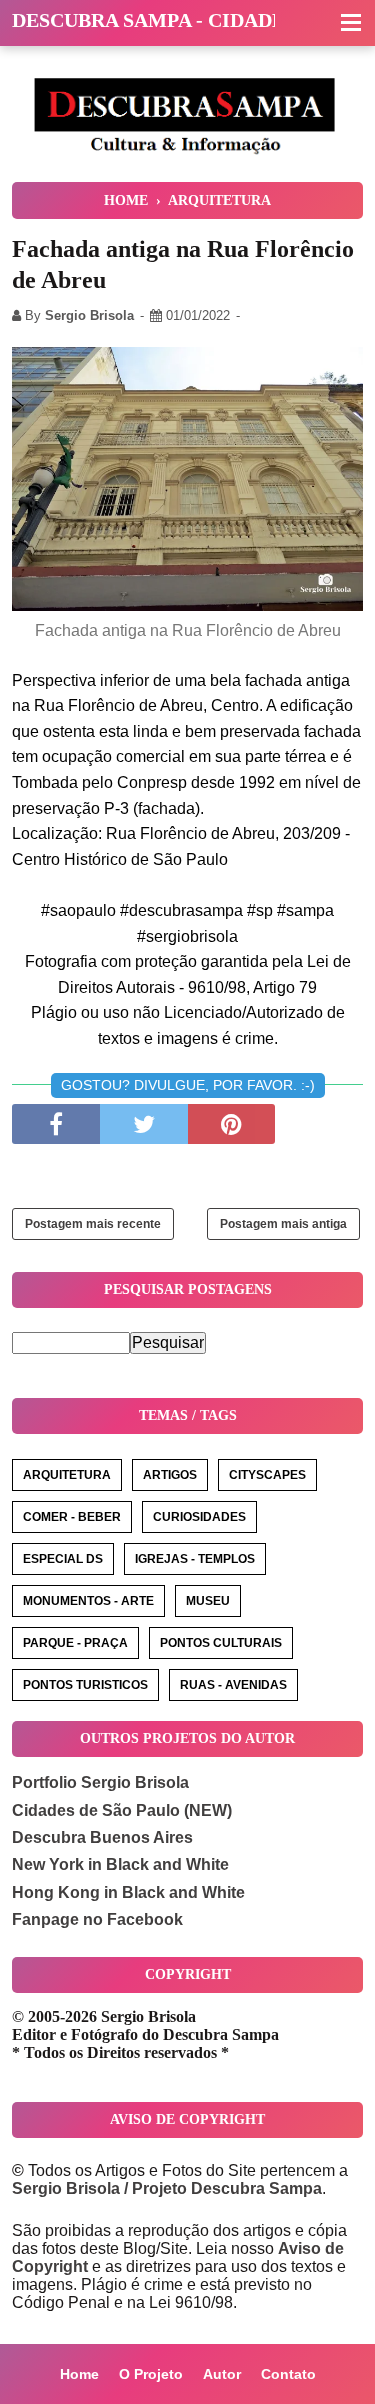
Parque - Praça (75, 1643)
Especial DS (63, 1559)
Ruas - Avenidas (233, 1685)
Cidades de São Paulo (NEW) (122, 1810)
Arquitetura (67, 1475)
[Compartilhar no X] (144, 1124)
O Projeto (151, 2374)
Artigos (170, 1475)
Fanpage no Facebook (97, 1919)
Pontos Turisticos (85, 1685)
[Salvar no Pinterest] (232, 1124)
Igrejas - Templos (195, 1559)
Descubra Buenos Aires (102, 1837)
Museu (208, 1601)
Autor (222, 2374)
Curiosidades (199, 1517)
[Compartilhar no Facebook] (56, 1124)
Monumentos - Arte (88, 1601)
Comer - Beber (72, 1517)
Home (79, 2374)
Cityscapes (267, 1475)
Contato (288, 2374)
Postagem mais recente (93, 1224)
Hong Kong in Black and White (128, 1892)
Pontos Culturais (221, 1643)
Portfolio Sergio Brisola (100, 1782)
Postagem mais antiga (283, 1224)
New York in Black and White (120, 1864)
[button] (351, 24)
